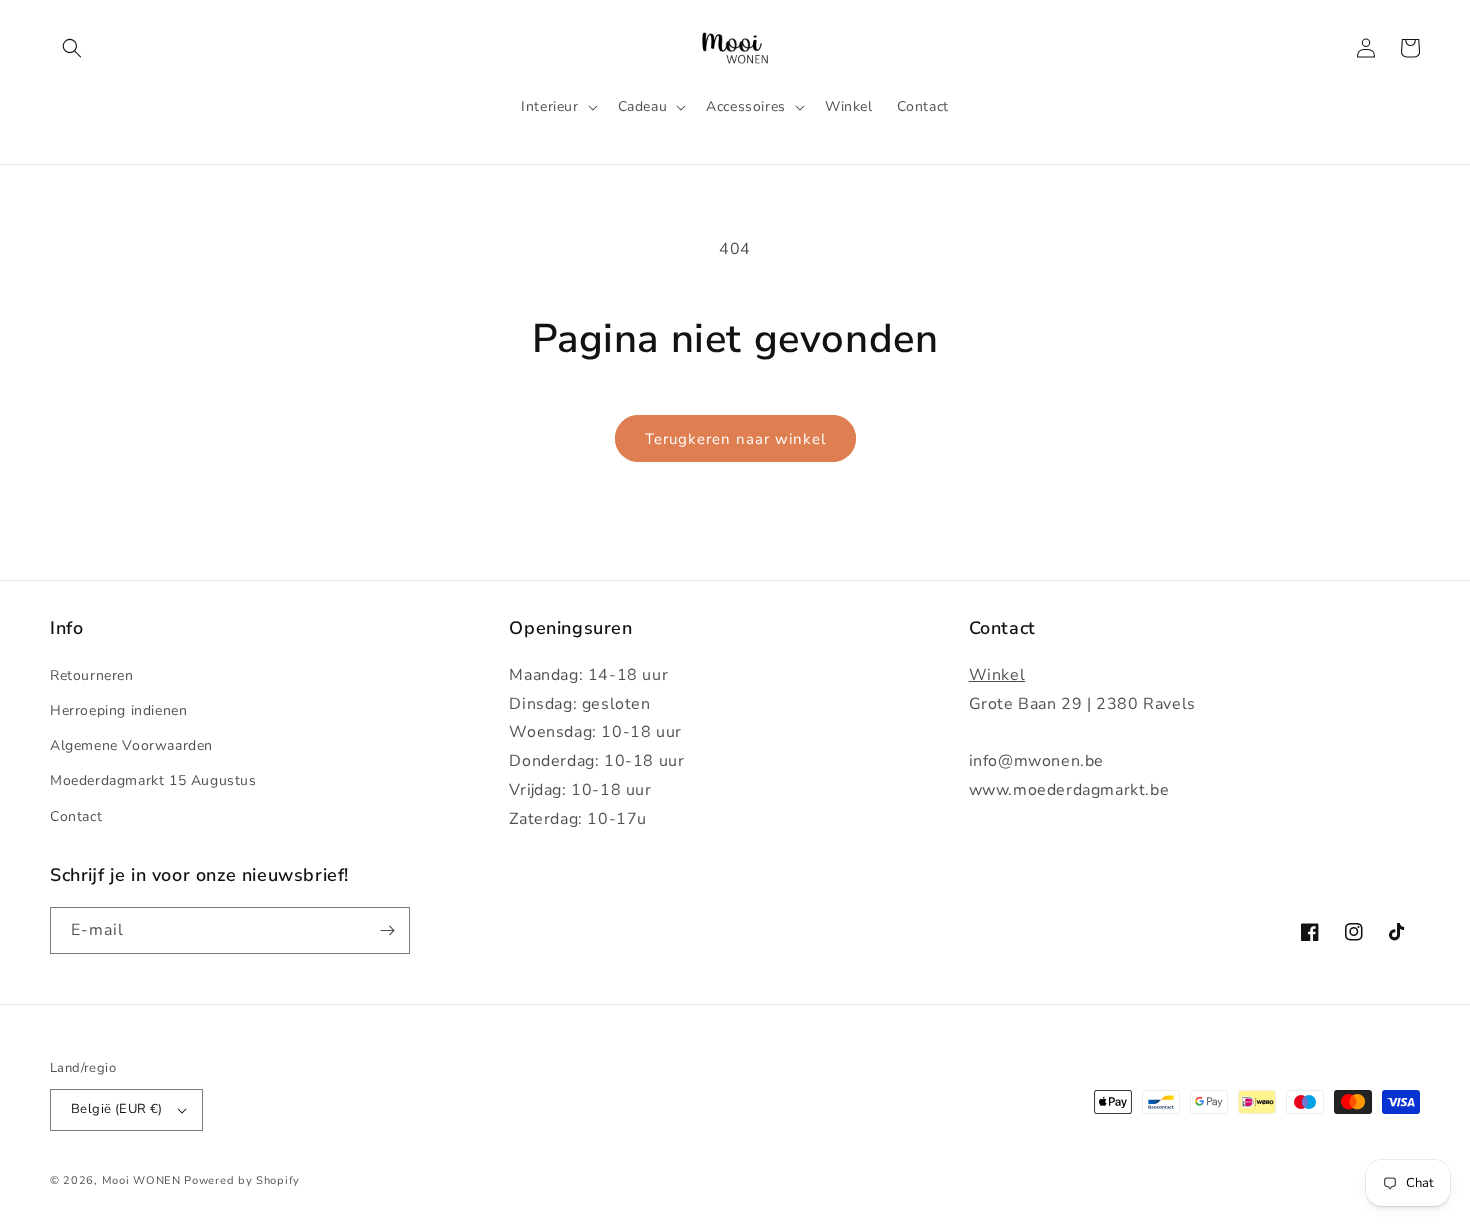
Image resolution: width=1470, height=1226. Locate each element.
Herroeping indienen (118, 710)
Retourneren (92, 675)
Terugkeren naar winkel (735, 439)
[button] (72, 48)
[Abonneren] (387, 930)
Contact (76, 816)
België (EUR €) (117, 1109)
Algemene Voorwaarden (131, 745)
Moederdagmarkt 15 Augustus (153, 780)
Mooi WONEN (141, 1180)
